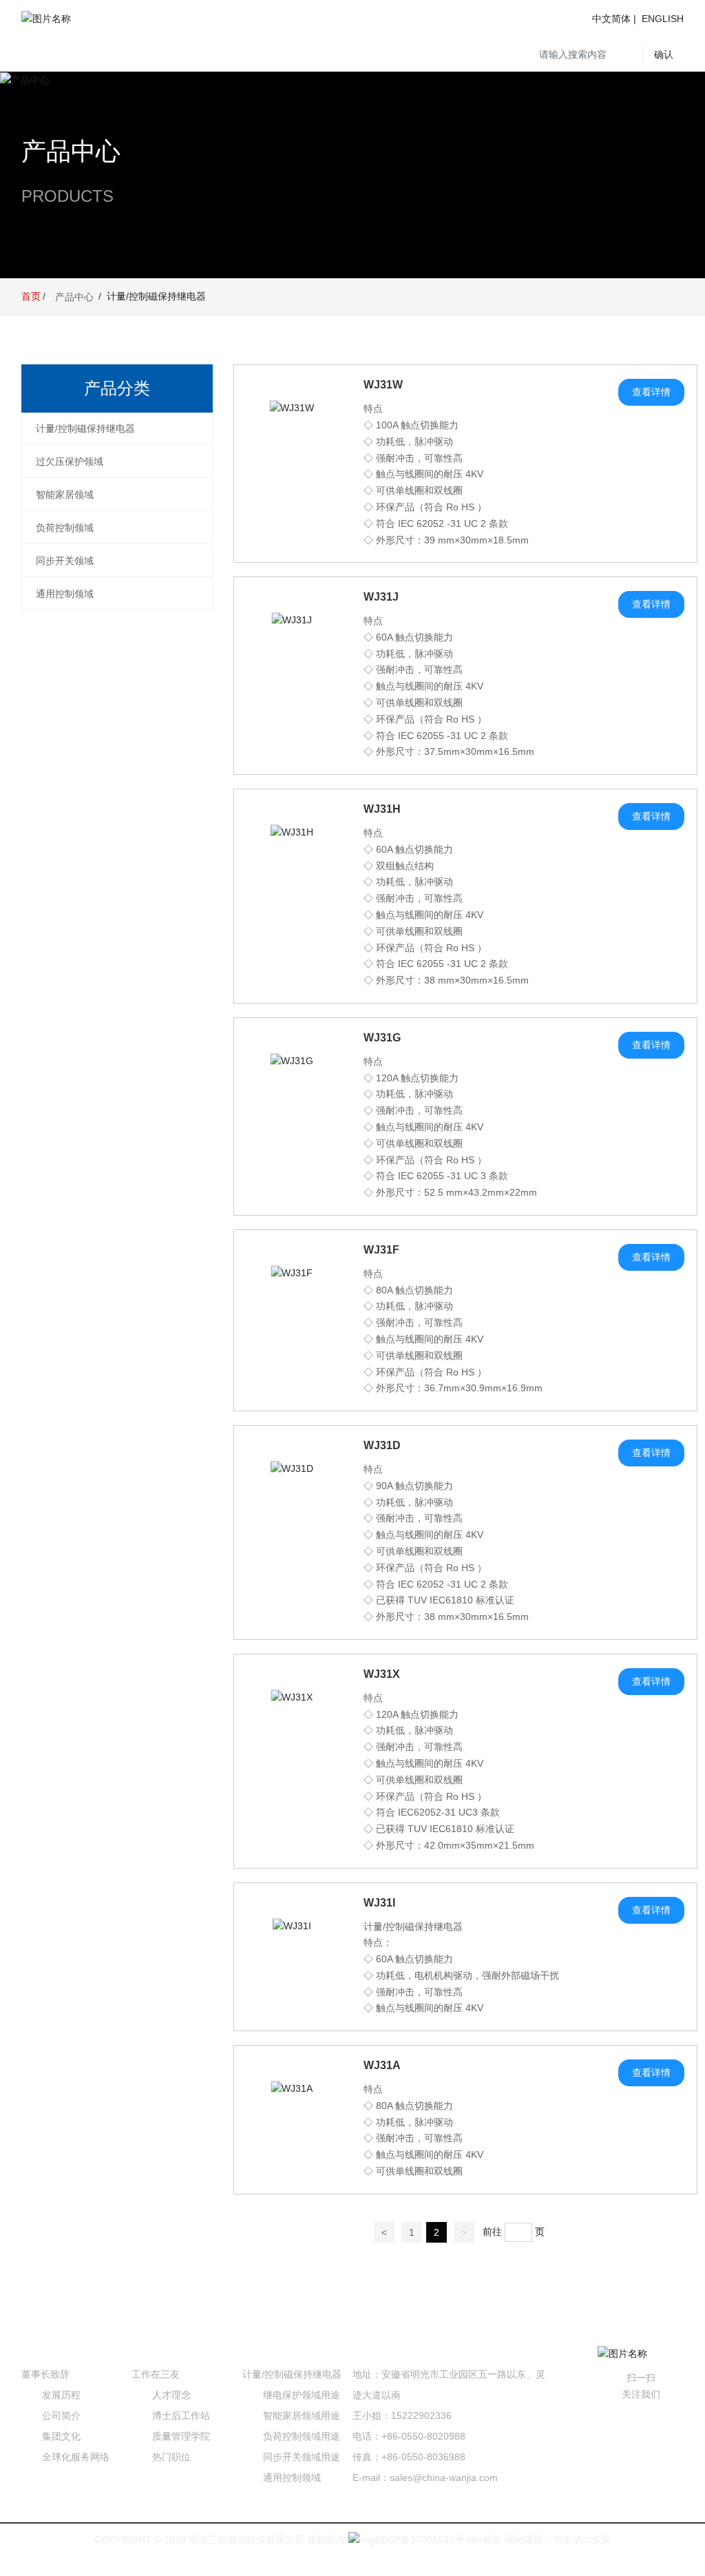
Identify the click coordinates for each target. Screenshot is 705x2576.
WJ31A (382, 2065)
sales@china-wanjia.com (444, 2478)
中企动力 (572, 2539)
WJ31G (382, 1038)
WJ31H (382, 809)
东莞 (601, 2539)
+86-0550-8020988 (423, 2436)
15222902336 (421, 2416)
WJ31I (379, 1903)
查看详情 (651, 392)
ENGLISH (663, 19)
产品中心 (71, 151)
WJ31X (382, 1674)
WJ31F (381, 1250)
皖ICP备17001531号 (420, 2539)
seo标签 (483, 2539)
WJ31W (383, 385)
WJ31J (381, 597)
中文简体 (611, 19)
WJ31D (382, 1445)
